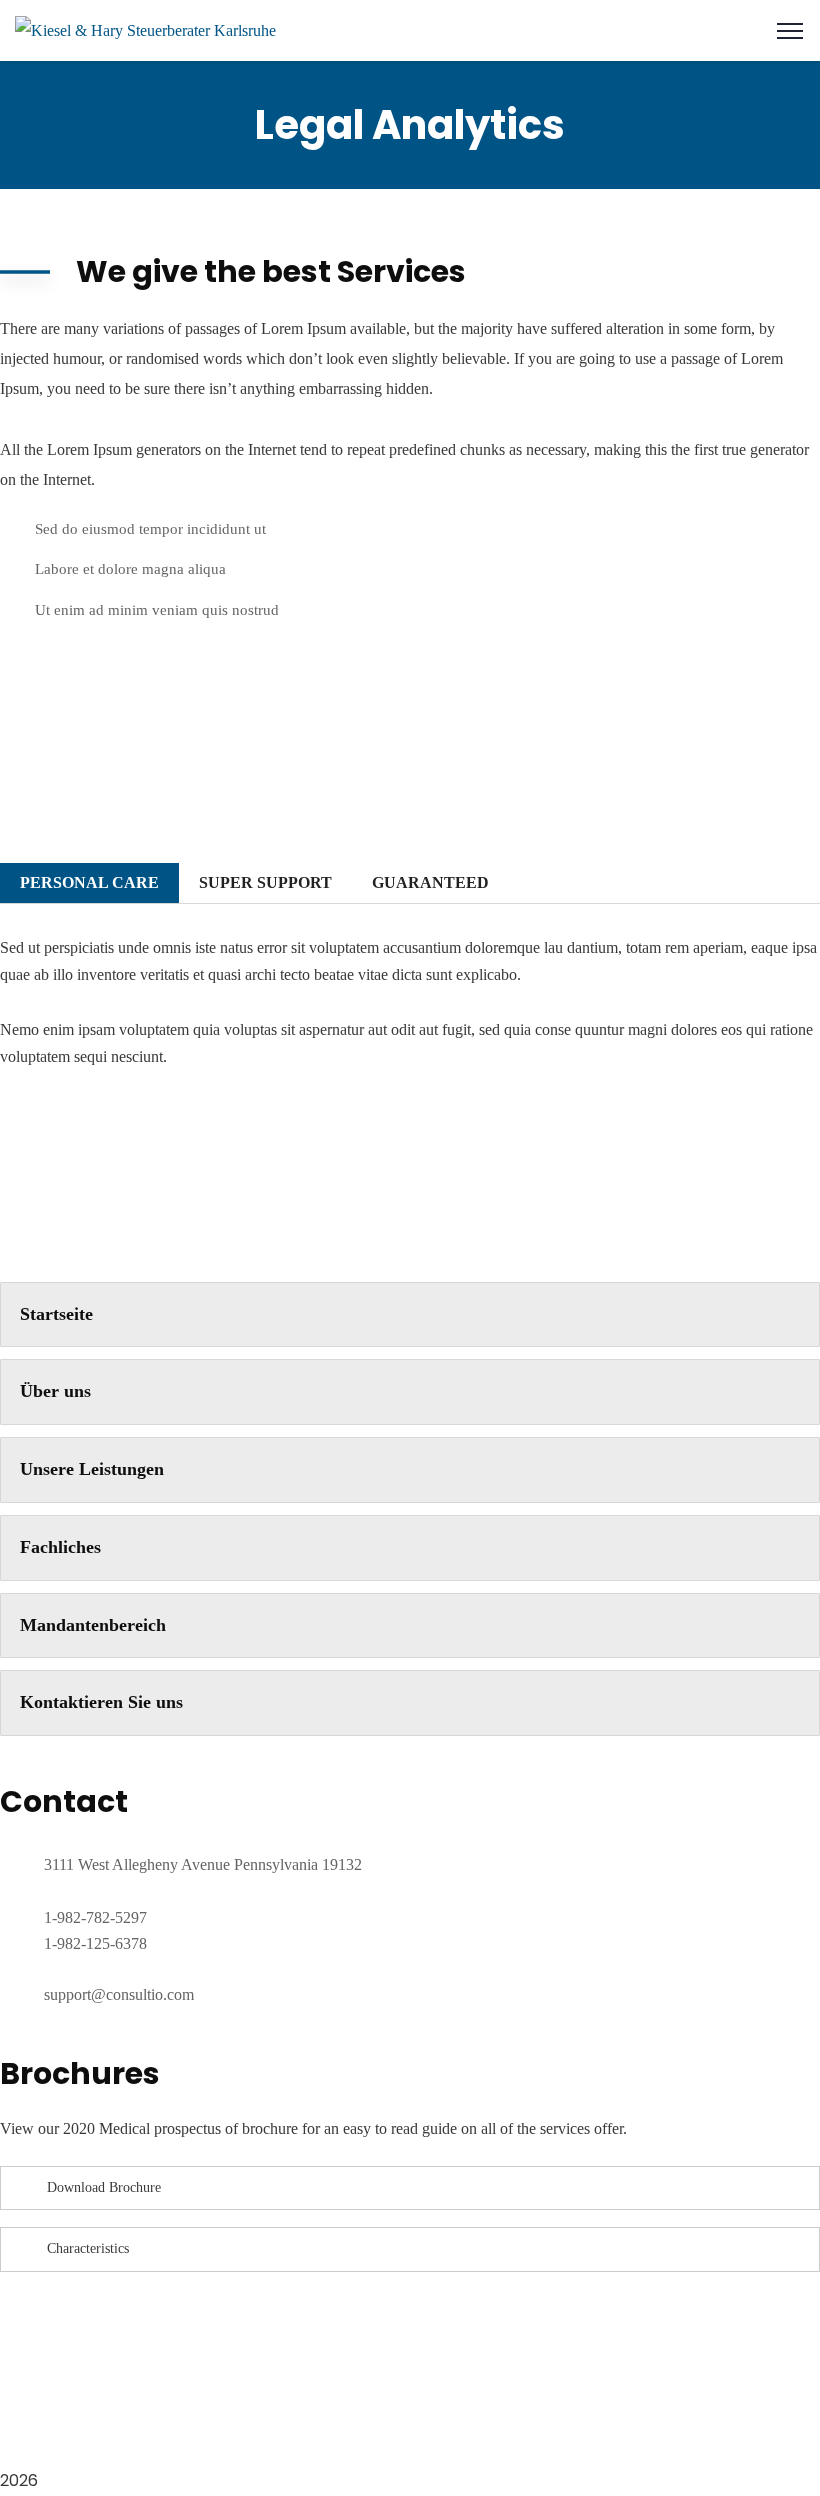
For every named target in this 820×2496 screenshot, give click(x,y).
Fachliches (60, 1547)
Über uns (55, 1391)
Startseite (56, 1314)
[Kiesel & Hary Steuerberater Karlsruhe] (145, 29)
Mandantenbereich (93, 1625)
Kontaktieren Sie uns (101, 1702)
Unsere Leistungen (92, 1469)
